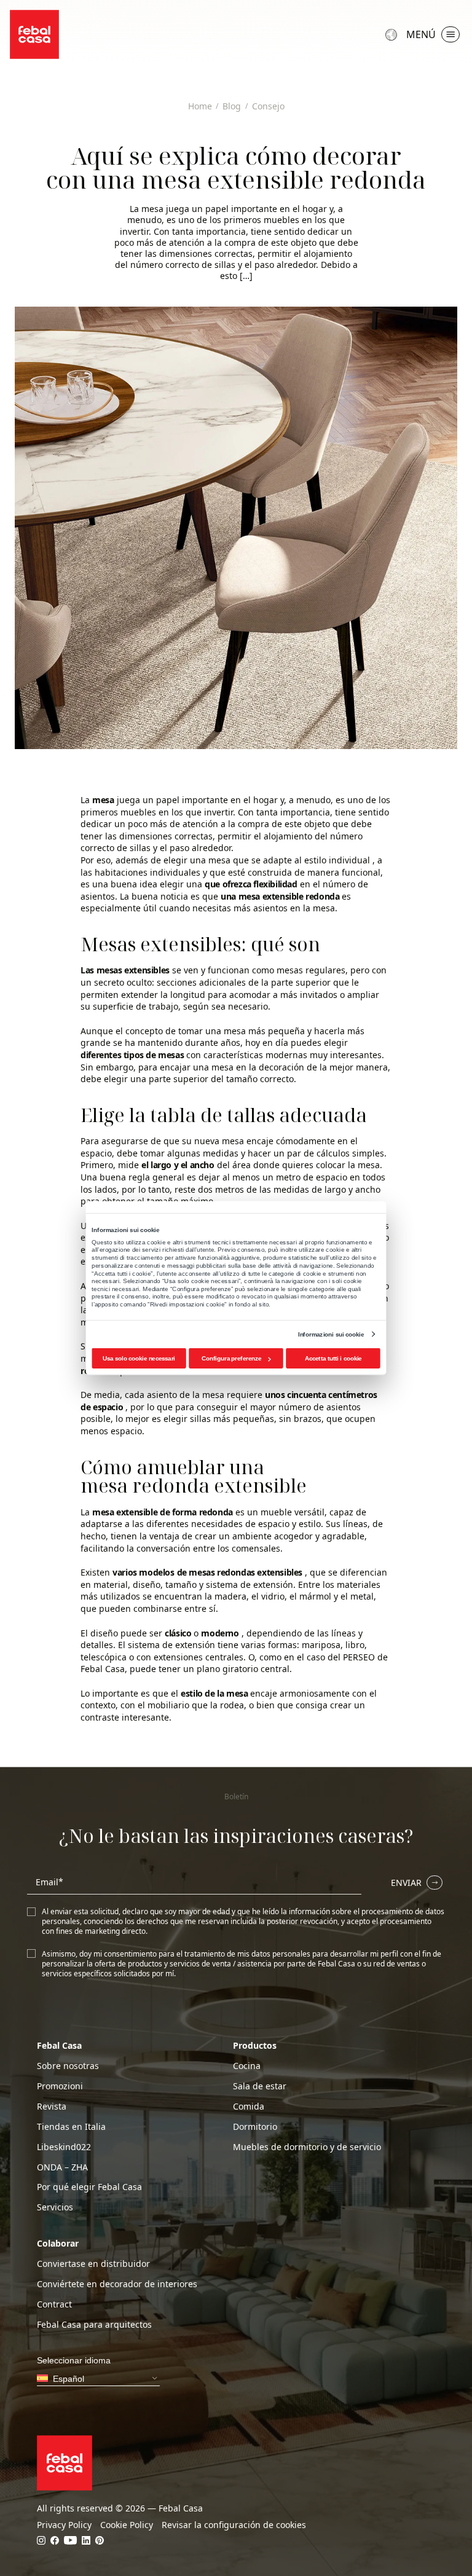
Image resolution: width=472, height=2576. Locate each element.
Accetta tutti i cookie (333, 1358)
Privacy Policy (64, 2525)
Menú (421, 34)
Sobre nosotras (68, 2066)
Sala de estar (260, 2086)
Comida (249, 2107)
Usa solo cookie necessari (139, 1358)
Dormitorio (255, 2127)
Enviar (406, 1883)
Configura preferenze (231, 1358)
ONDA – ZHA (62, 2167)
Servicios (55, 2207)
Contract (54, 2304)
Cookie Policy (127, 2525)
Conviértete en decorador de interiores (117, 2284)
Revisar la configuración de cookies (234, 2525)
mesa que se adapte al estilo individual (289, 860)
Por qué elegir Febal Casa (89, 2187)
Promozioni (60, 2086)
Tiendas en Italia (71, 2127)
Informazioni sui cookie (331, 1334)
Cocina (247, 2066)
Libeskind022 (64, 2147)
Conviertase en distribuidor (93, 2264)
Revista (52, 2107)
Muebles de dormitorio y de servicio (307, 2147)
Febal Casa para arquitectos (94, 2325)
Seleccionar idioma (393, 34)
